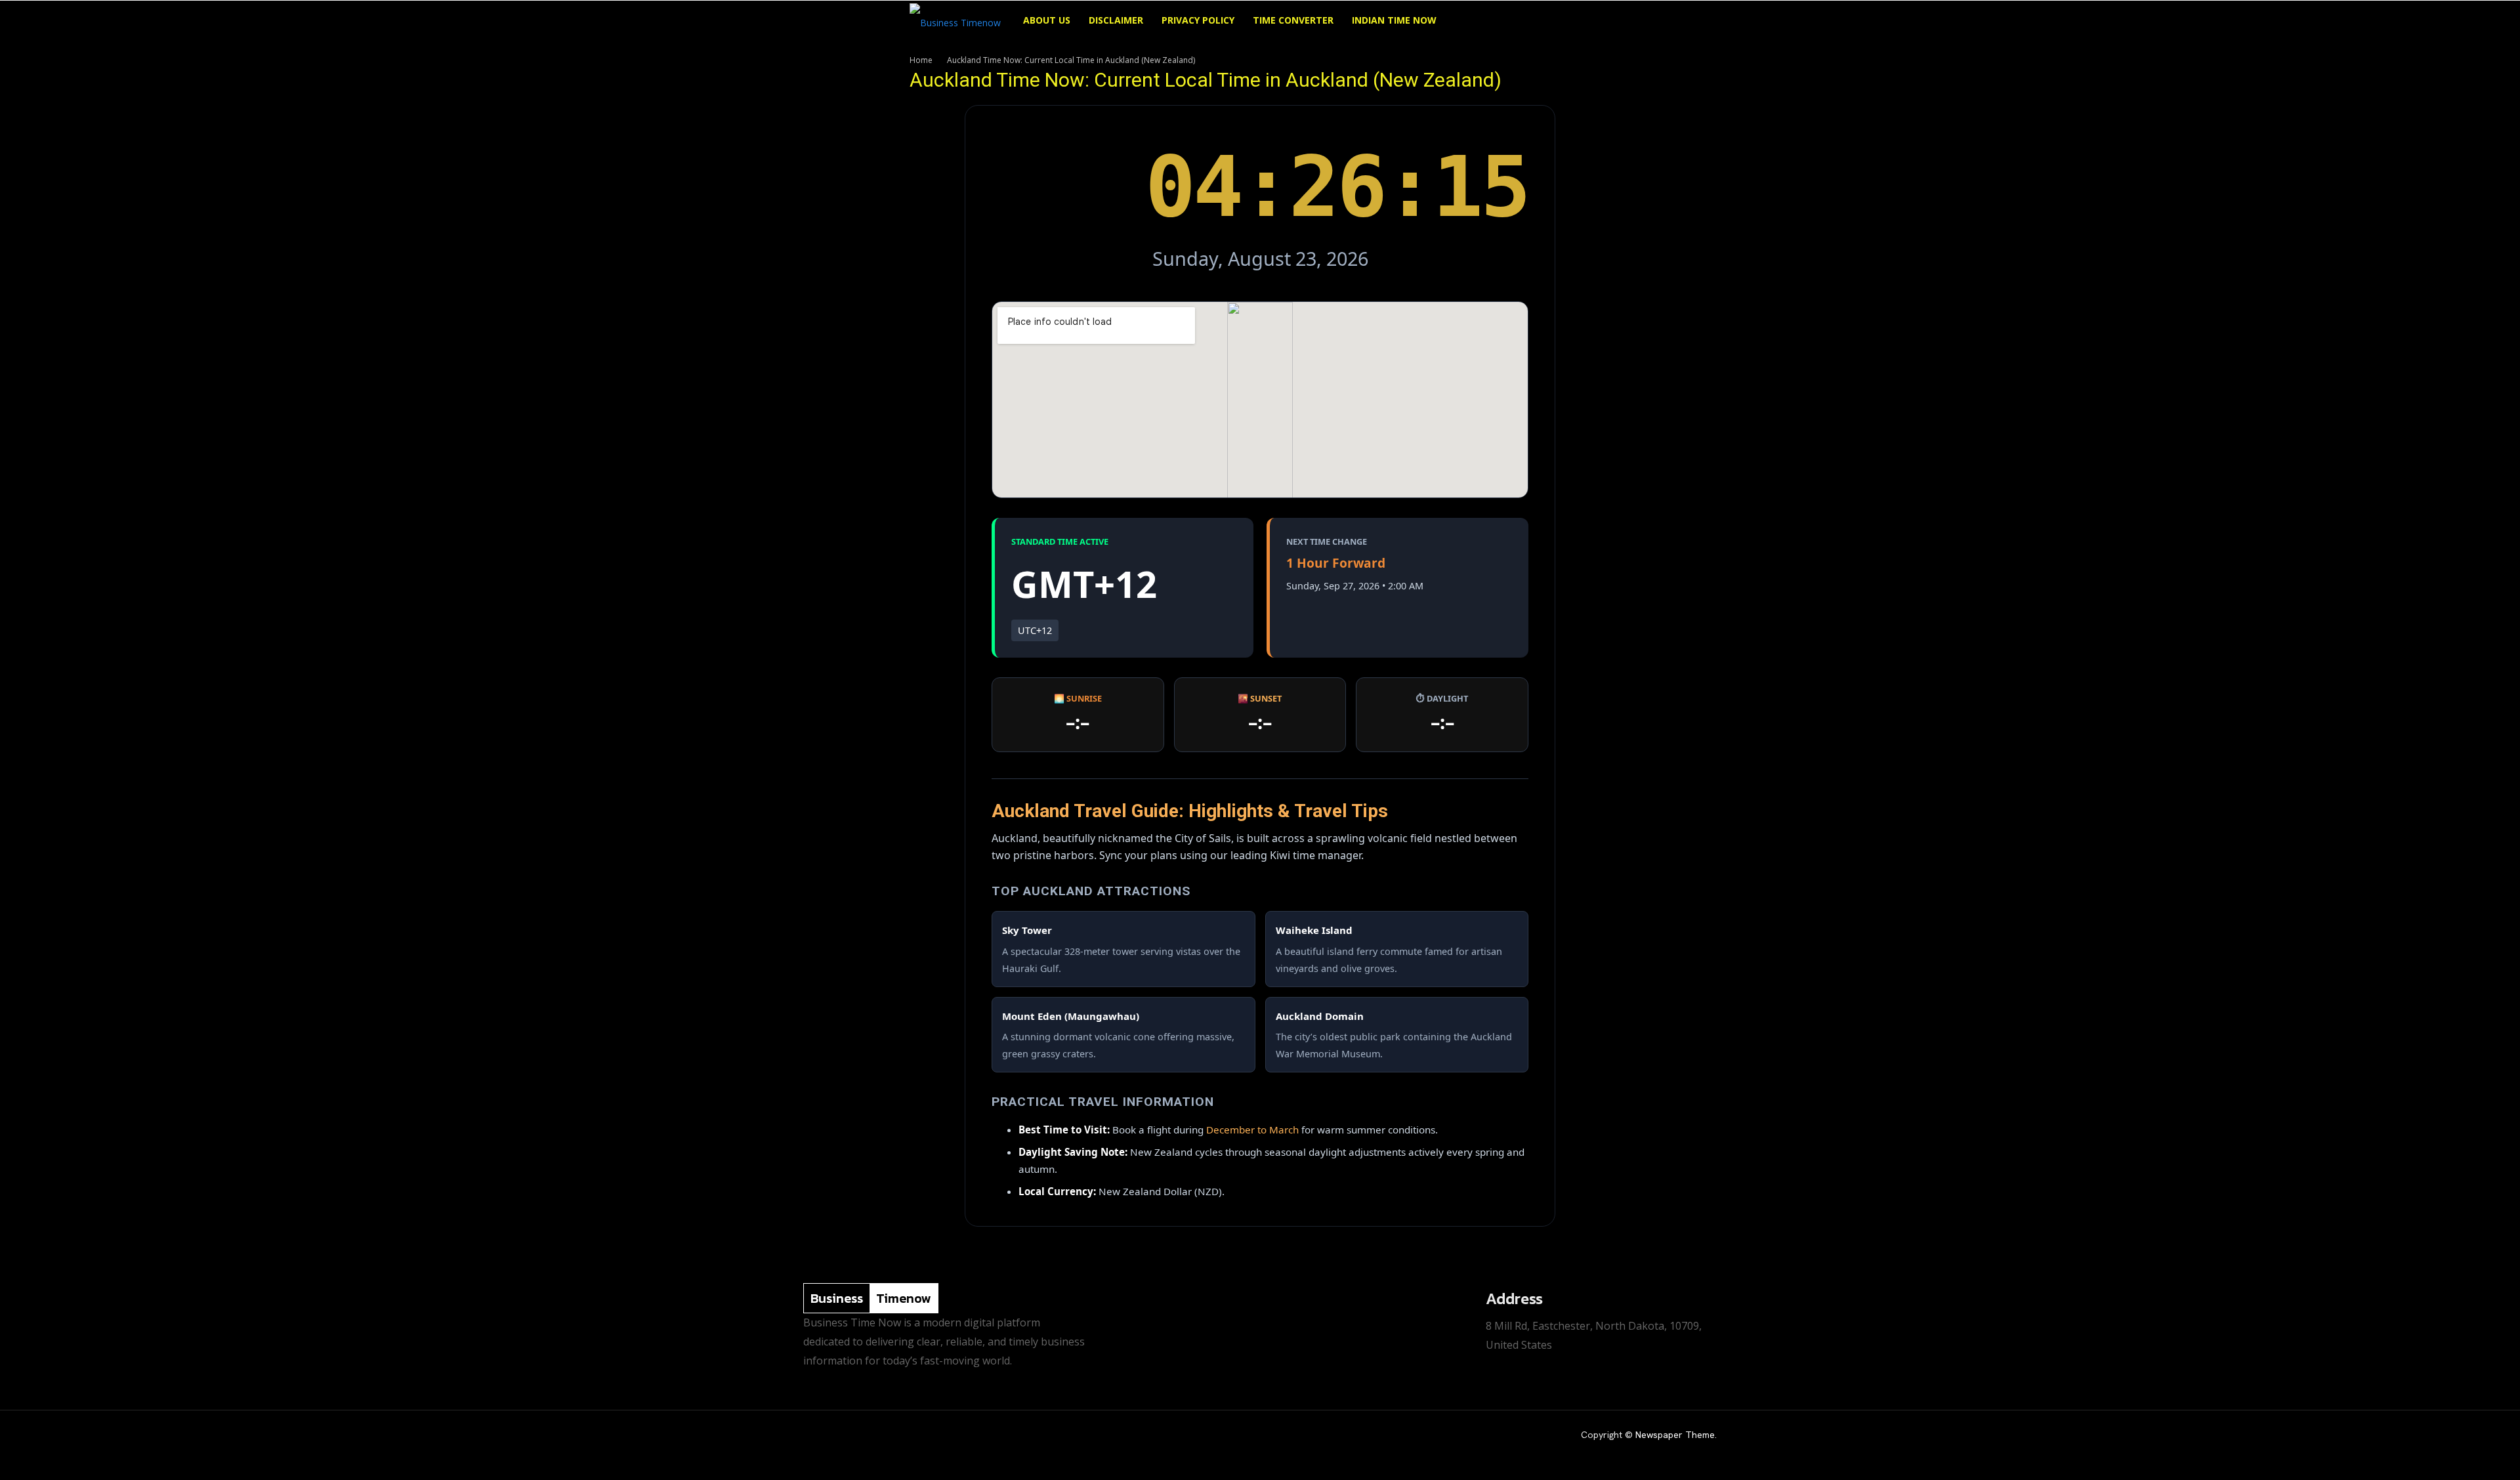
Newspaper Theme (1675, 1435)
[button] (1595, 21)
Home (921, 60)
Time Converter (1293, 20)
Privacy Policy (1198, 20)
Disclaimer (1116, 20)
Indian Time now (1394, 20)
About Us (1047, 20)
